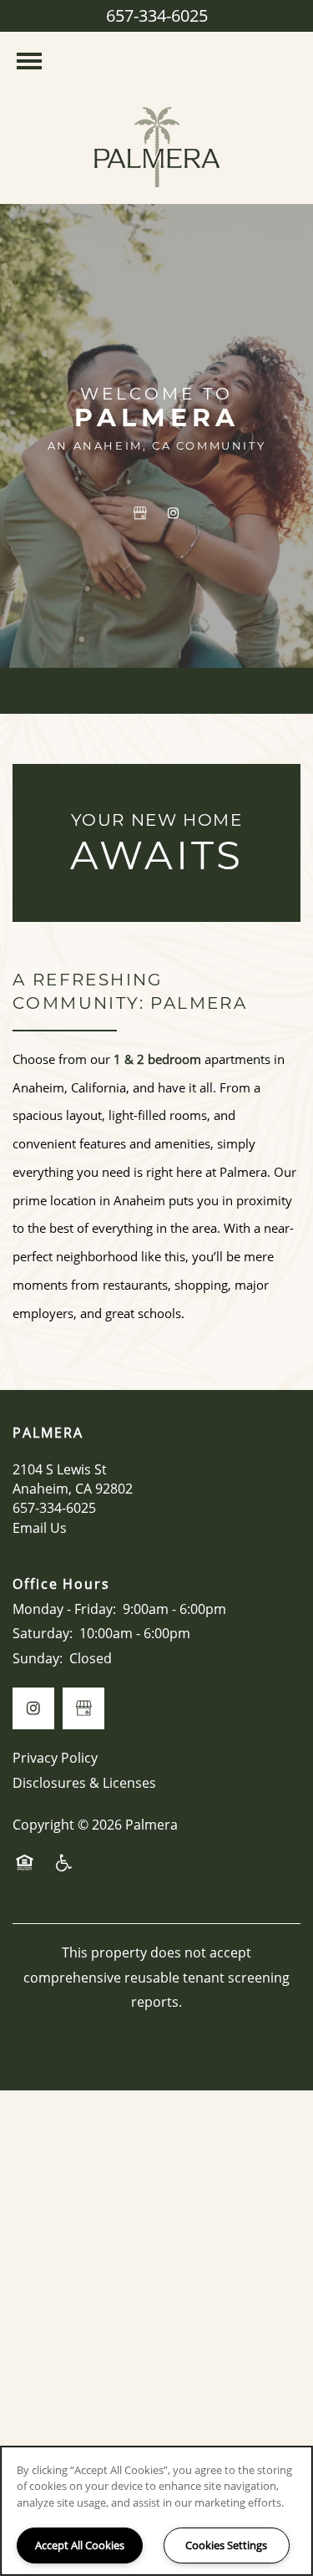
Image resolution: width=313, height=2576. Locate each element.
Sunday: (38, 1658)
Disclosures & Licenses (84, 1783)
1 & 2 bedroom (157, 1059)
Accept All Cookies (80, 2545)
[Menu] (29, 61)
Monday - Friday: (64, 1609)
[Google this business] (140, 513)
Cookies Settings (226, 2545)
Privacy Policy (55, 1758)
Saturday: (43, 1633)
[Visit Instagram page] (174, 513)
